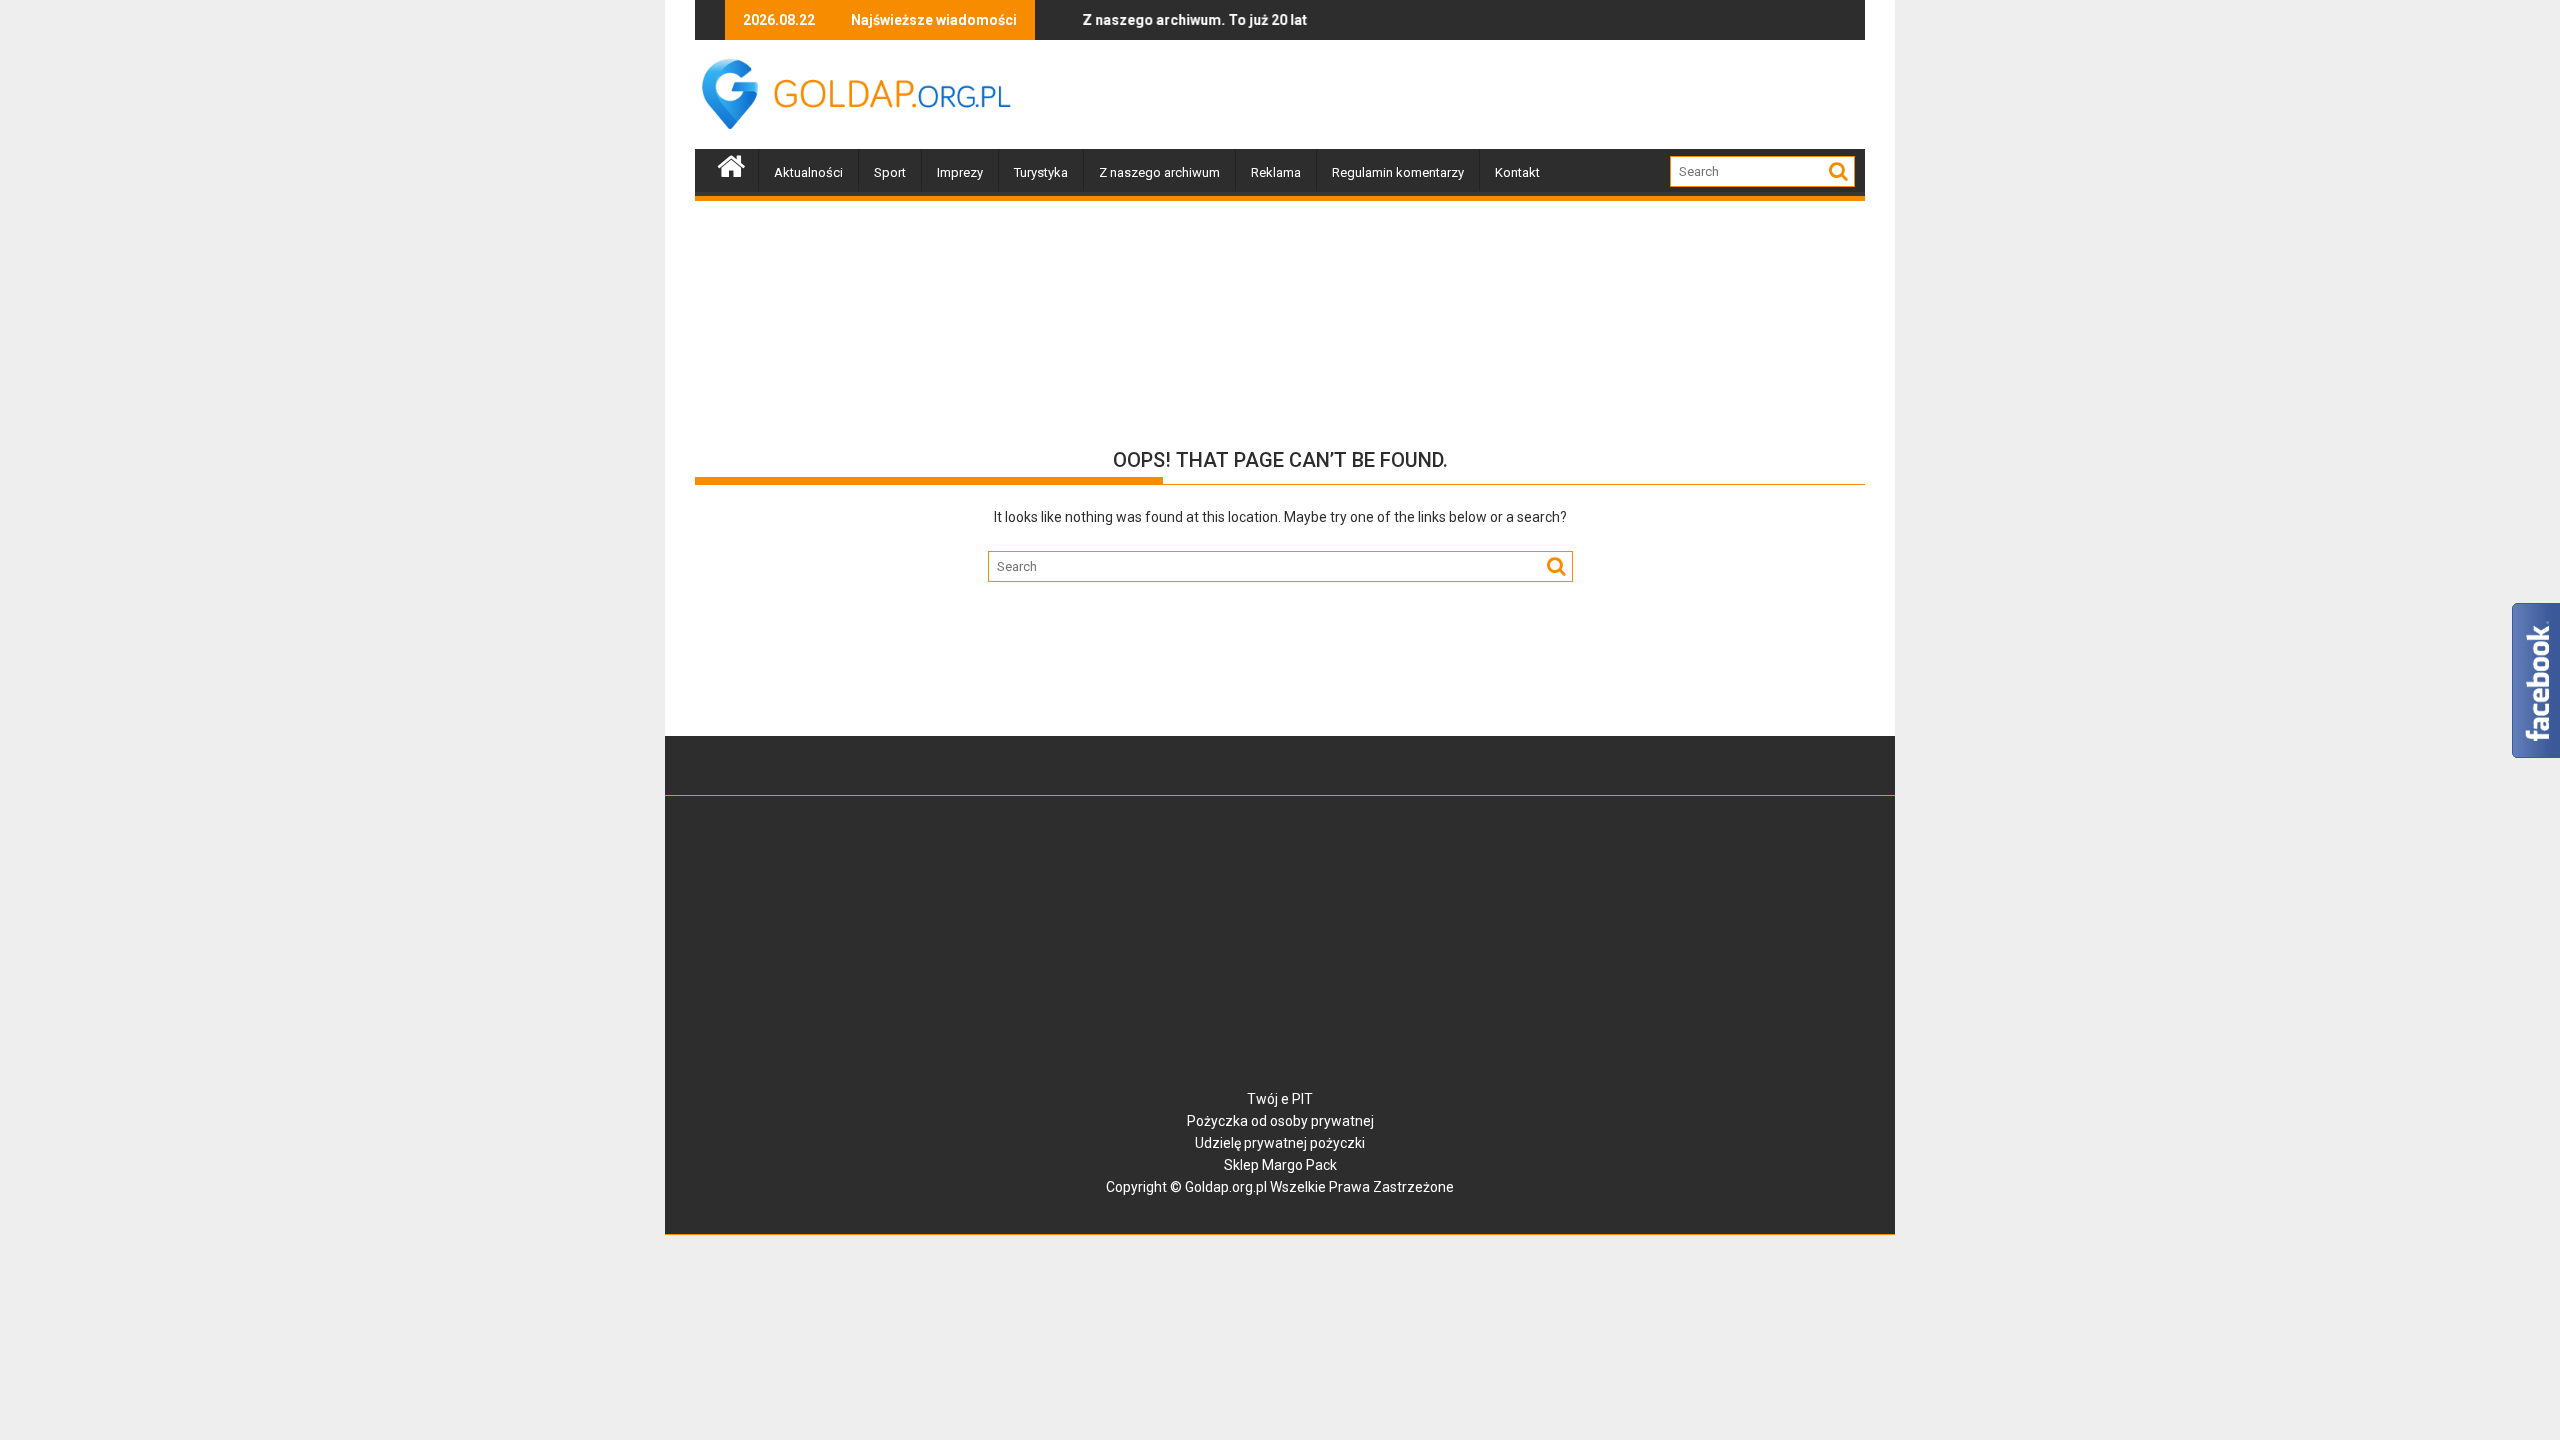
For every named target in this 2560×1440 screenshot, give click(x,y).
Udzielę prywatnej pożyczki (1280, 1143)
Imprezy (960, 172)
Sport (890, 172)
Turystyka (1041, 172)
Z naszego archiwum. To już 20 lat (1157, 20)
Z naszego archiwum (1159, 172)
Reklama (1276, 172)
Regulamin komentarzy (1398, 172)
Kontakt (1517, 172)
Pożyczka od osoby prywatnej (1280, 1121)
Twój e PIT (1280, 1099)
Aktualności (808, 172)
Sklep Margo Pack (1280, 1165)
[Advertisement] (1501, 95)
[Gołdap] (731, 164)
